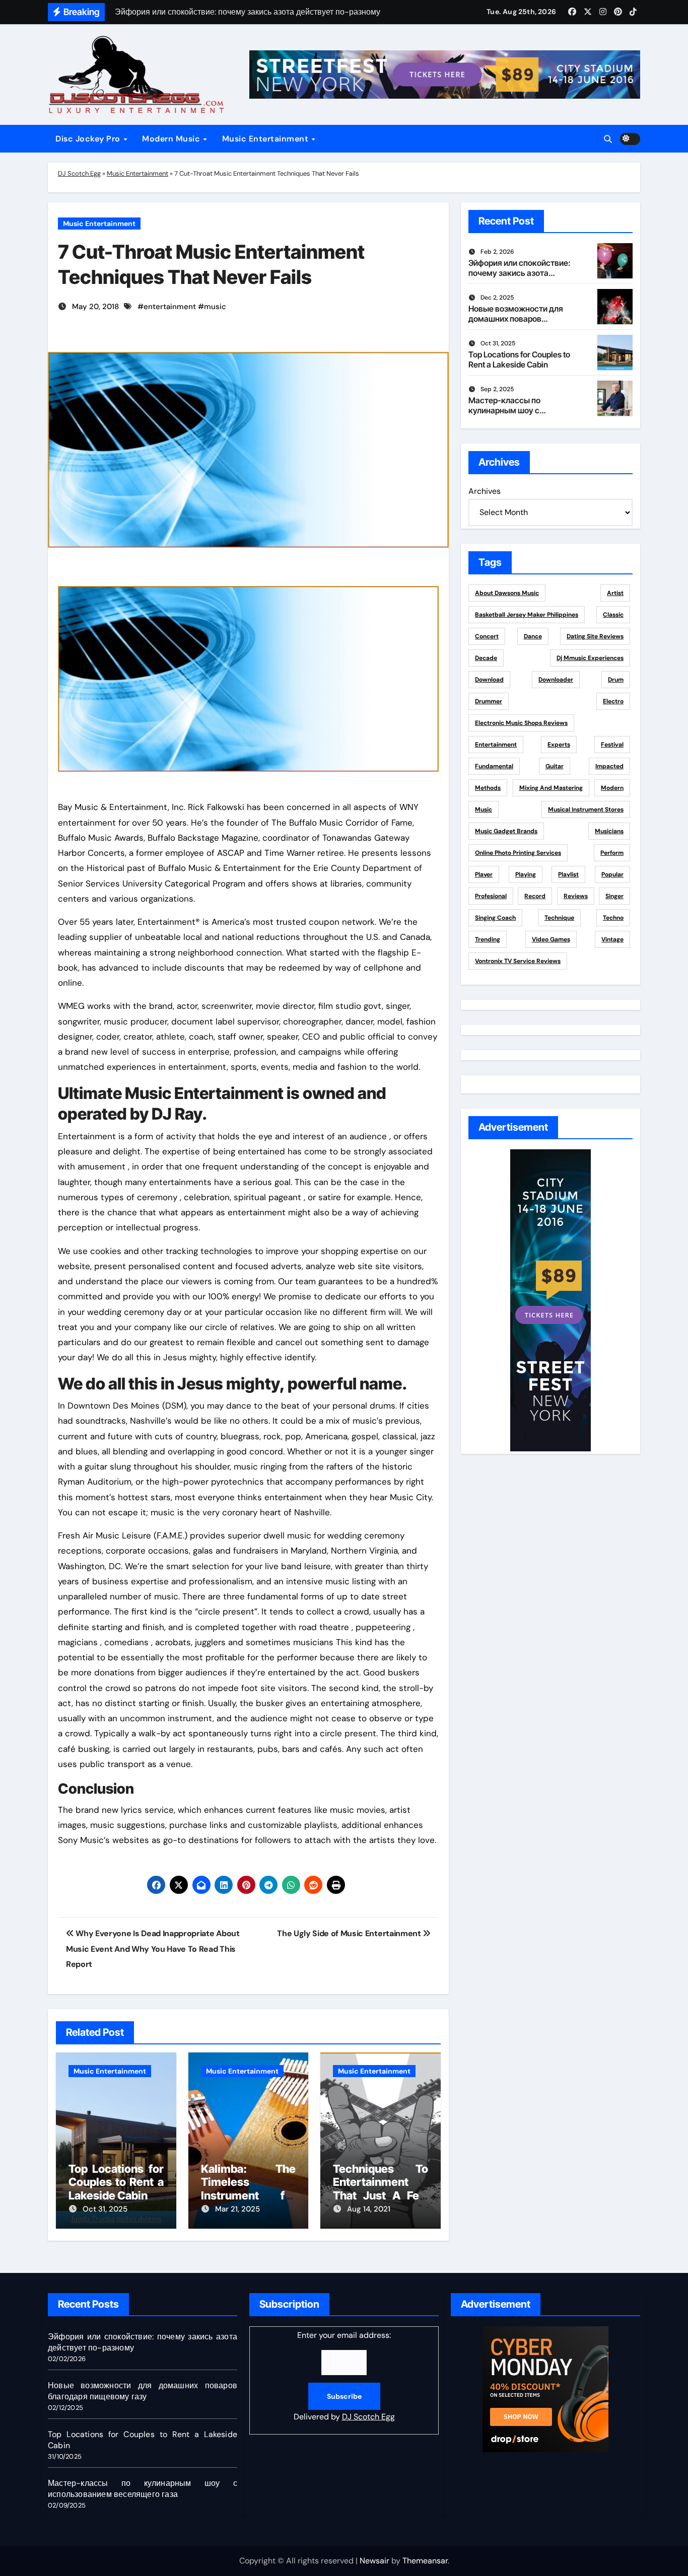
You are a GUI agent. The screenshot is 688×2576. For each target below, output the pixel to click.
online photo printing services (518, 853)
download (489, 680)
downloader (556, 680)
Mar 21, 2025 (237, 2209)
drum (616, 680)
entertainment (170, 307)
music (215, 307)
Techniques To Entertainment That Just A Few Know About (381, 2189)
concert (487, 636)
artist (615, 593)
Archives (485, 491)
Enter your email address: (344, 2376)
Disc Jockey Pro (89, 139)
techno (613, 918)
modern (612, 788)
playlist (568, 874)
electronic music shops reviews (521, 723)
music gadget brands (506, 831)
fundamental (494, 766)
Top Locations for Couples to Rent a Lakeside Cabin (116, 2182)
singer (614, 896)
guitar (555, 766)
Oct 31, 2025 (105, 2209)
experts (559, 745)
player (484, 874)
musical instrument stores (586, 809)
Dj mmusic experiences (590, 658)
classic (613, 615)
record (535, 896)
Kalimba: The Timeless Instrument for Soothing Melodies (249, 2195)
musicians (609, 831)
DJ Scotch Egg (79, 173)
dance (533, 636)
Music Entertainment (266, 139)
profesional (491, 896)
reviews (576, 896)
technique (559, 918)
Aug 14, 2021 (369, 2209)
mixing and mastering (551, 788)
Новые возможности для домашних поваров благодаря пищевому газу (519, 318)
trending (488, 939)
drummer (489, 701)
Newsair (374, 2561)
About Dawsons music (507, 593)
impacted (609, 766)
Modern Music (172, 139)
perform (612, 853)
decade (486, 658)
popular (612, 874)
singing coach (495, 918)
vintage (612, 939)
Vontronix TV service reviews (518, 961)
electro (613, 701)
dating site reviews (595, 636)
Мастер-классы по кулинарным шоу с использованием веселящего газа (504, 415)
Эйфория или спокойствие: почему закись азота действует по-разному (520, 272)
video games (551, 939)
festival (612, 745)
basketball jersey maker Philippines (527, 615)
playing (526, 874)
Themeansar (425, 2561)
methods (488, 788)
